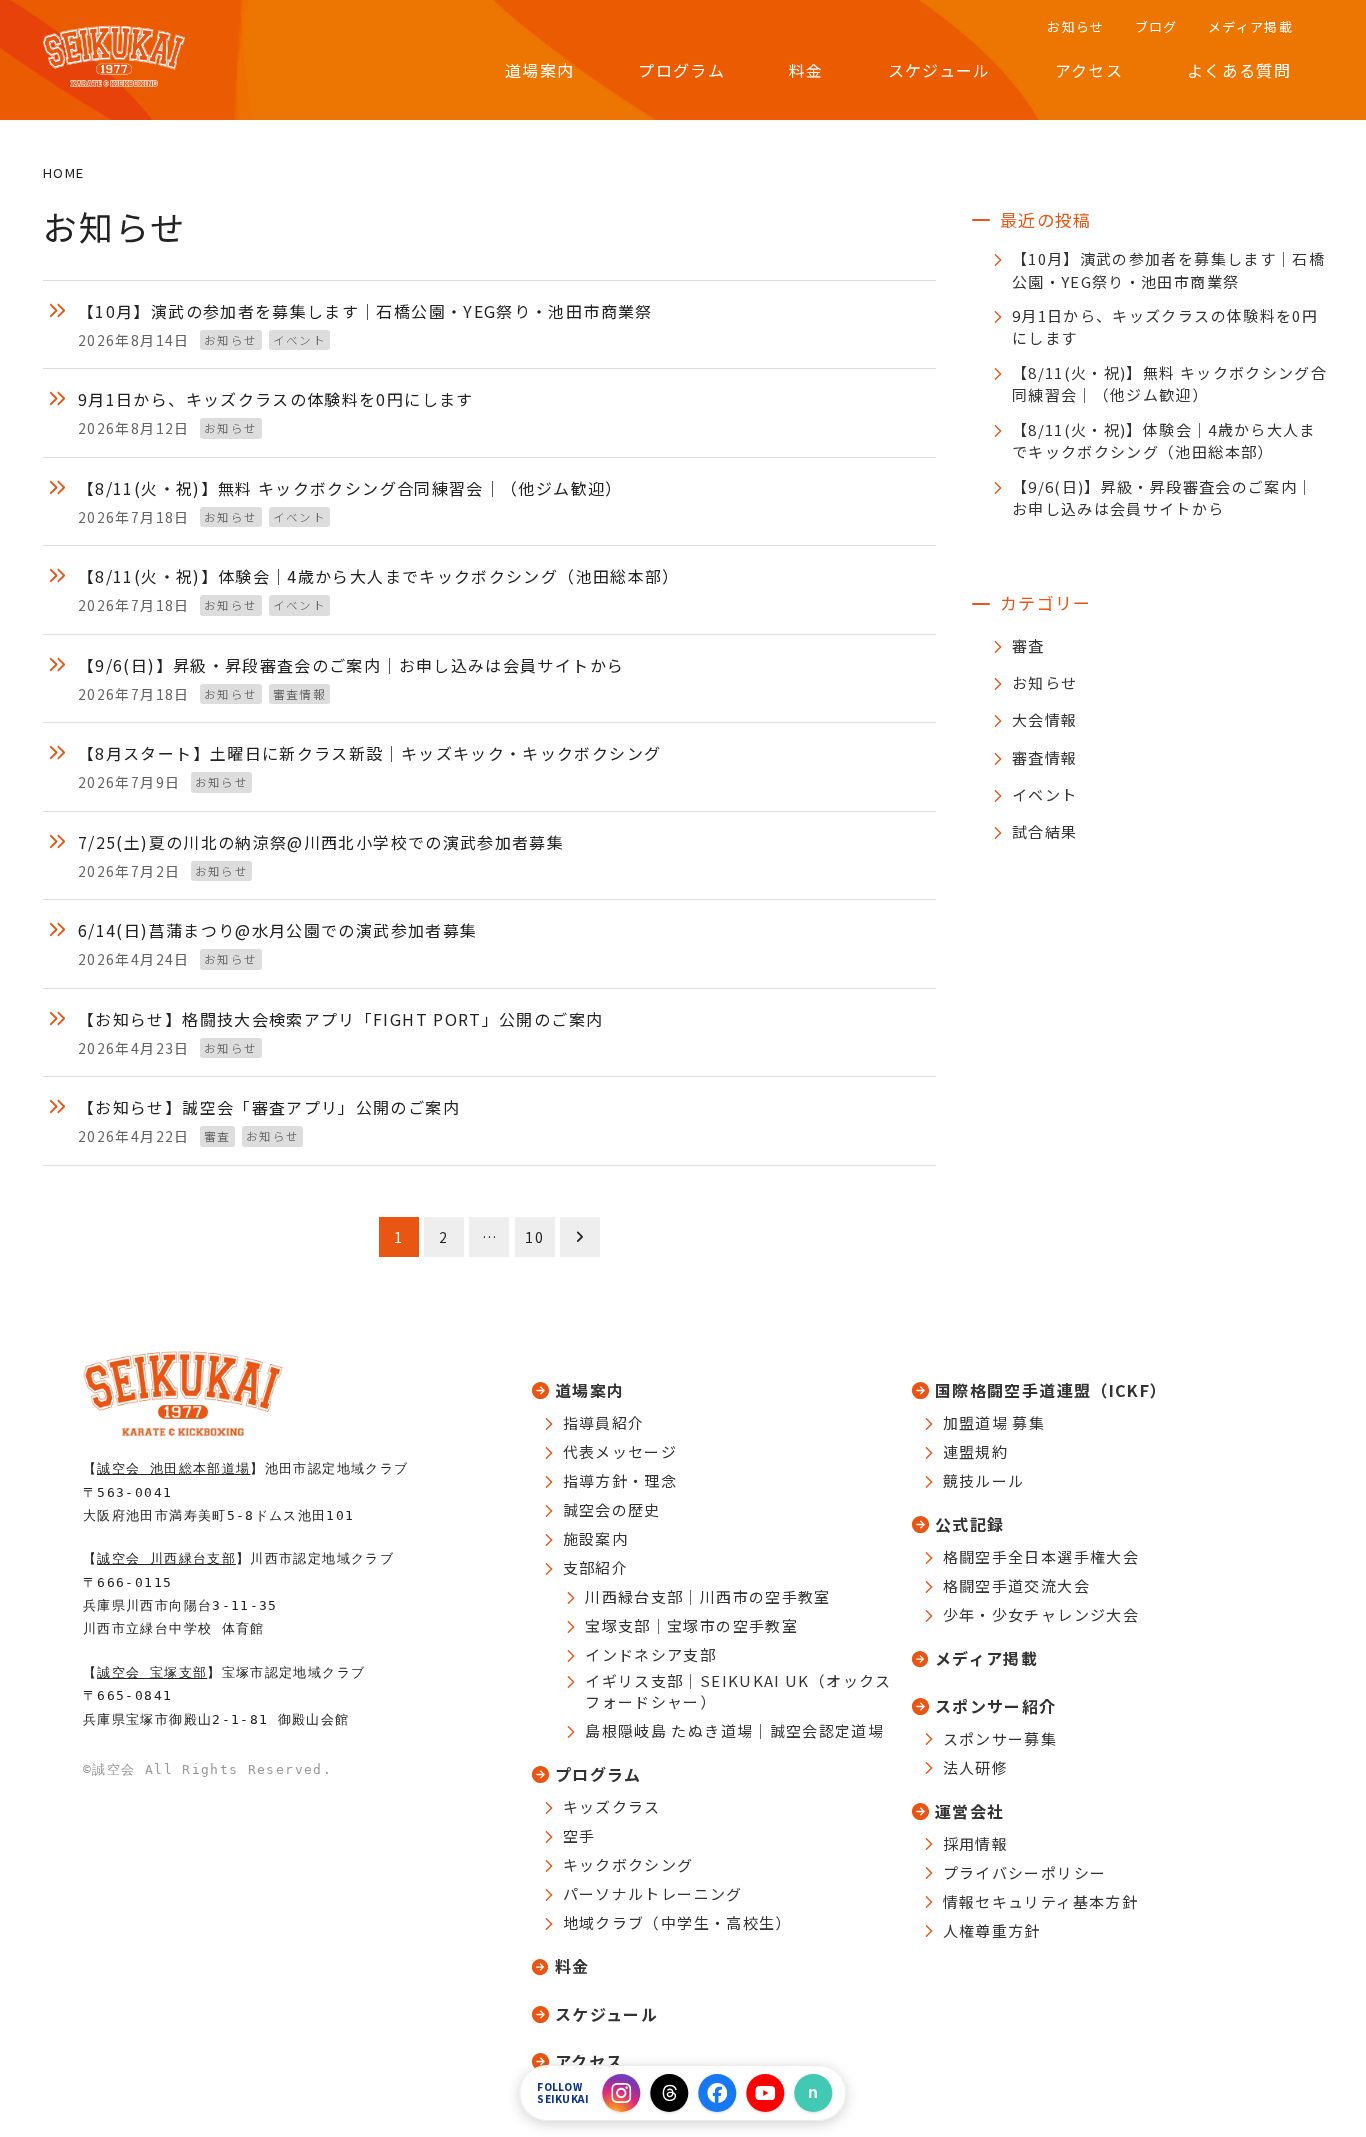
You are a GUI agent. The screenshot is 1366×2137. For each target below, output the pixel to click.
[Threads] (670, 2093)
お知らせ (1044, 682)
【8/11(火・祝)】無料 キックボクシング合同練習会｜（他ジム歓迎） (1169, 384)
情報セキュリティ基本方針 (1040, 1901)
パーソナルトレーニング (653, 1893)
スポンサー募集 (1000, 1738)
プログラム (598, 1774)
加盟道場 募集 (994, 1422)
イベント (1044, 794)
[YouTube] (766, 2093)
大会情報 (1044, 719)
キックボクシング (628, 1864)
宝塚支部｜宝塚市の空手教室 (691, 1625)
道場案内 (589, 1390)
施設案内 (595, 1538)
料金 (572, 1966)
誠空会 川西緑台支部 (166, 1558)
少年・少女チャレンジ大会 (1041, 1614)
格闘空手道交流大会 (1016, 1585)
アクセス (589, 2061)
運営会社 (969, 1811)
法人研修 (975, 1767)
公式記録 (969, 1524)
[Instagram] (622, 2093)
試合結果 (1044, 831)
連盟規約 (975, 1451)
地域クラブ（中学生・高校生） (677, 1922)
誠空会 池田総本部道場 (173, 1468)
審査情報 (1044, 757)
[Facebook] (718, 2093)
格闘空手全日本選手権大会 (1041, 1556)
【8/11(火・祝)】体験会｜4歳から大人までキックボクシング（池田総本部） (1164, 441)
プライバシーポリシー (1025, 1872)
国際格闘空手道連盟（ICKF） (1051, 1390)
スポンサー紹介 (996, 1706)
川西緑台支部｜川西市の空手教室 (707, 1596)
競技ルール (984, 1480)
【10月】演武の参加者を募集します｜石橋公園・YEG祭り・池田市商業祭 (1168, 270)
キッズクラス (612, 1806)
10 (534, 1237)
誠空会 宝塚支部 (152, 1672)
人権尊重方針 (992, 1930)
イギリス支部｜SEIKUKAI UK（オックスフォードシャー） (738, 1691)
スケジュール (606, 2014)
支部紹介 (595, 1567)
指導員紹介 (604, 1422)
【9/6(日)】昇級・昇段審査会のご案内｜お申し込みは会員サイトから (1163, 498)
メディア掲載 (986, 1658)
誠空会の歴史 (612, 1509)
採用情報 (975, 1843)
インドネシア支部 (650, 1654)
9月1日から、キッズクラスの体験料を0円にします (1165, 327)
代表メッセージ (620, 1451)
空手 (579, 1835)
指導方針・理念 (620, 1480)
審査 (1028, 645)
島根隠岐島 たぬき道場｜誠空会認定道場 (734, 1730)
